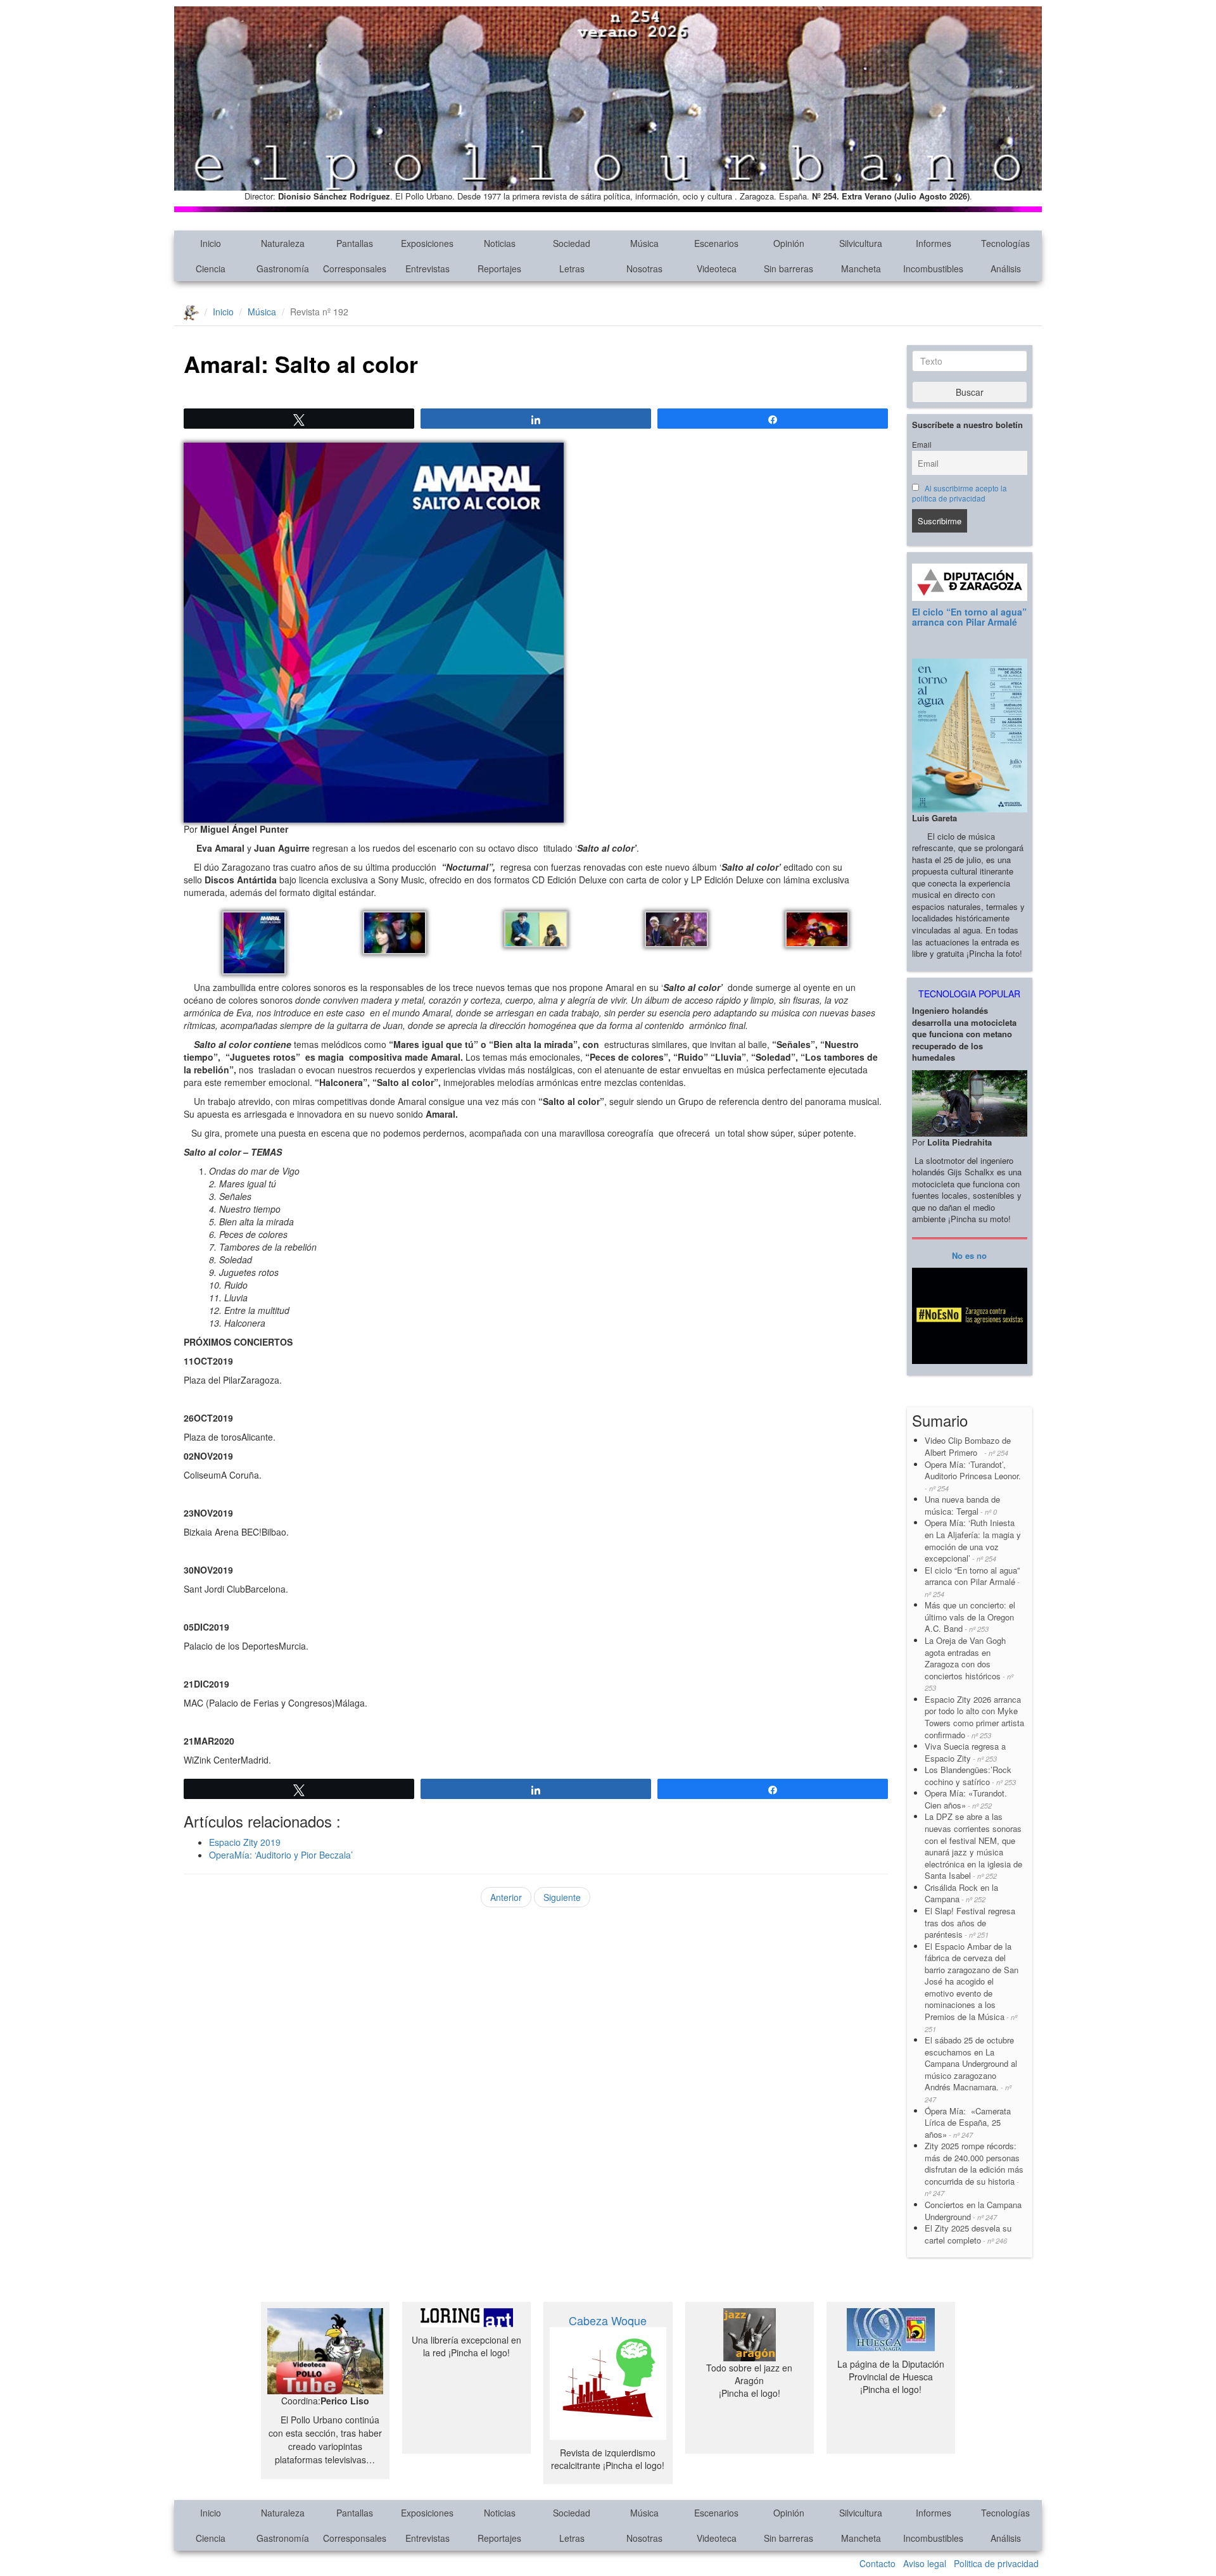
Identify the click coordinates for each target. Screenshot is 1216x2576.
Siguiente (562, 1897)
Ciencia (211, 268)
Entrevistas (427, 268)
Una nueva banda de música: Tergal (962, 1505)
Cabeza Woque (608, 2320)
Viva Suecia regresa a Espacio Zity (965, 1752)
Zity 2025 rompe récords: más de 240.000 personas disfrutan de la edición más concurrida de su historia (974, 2169)
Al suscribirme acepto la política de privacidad (960, 493)
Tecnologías (1005, 243)
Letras (572, 268)
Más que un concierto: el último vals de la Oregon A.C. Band (970, 1617)
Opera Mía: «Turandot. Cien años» (966, 1799)
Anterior (506, 1897)
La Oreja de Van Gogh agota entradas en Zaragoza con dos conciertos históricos (969, 1664)
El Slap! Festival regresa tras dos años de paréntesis (970, 1923)
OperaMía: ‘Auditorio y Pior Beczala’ (281, 1855)
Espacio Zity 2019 (245, 1842)
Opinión (789, 243)
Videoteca (717, 268)
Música (644, 243)
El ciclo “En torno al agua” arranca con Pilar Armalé (969, 616)
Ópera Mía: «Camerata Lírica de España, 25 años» (968, 2123)
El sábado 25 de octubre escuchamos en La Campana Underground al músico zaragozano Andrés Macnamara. (971, 2069)
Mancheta (861, 268)
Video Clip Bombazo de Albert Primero (968, 1446)
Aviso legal (925, 2563)
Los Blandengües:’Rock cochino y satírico (970, 1776)
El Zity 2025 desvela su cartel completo (968, 2234)
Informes (934, 243)
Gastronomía (283, 268)
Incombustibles (933, 268)
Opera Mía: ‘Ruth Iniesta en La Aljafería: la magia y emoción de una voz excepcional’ (973, 1540)
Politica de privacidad (996, 2563)
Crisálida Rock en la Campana (961, 1893)
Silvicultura (861, 243)
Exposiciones (427, 243)
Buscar (970, 392)
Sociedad (572, 243)
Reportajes (499, 268)
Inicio (211, 243)
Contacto (877, 2563)
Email (922, 445)
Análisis (1006, 268)
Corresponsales (355, 268)
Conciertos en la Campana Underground (973, 2211)
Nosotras (644, 268)
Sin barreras (788, 268)
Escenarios (716, 243)
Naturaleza (283, 243)
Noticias (500, 243)
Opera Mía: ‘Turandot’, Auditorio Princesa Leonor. (973, 1476)
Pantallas (355, 243)
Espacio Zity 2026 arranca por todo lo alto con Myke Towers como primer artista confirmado (974, 1717)
